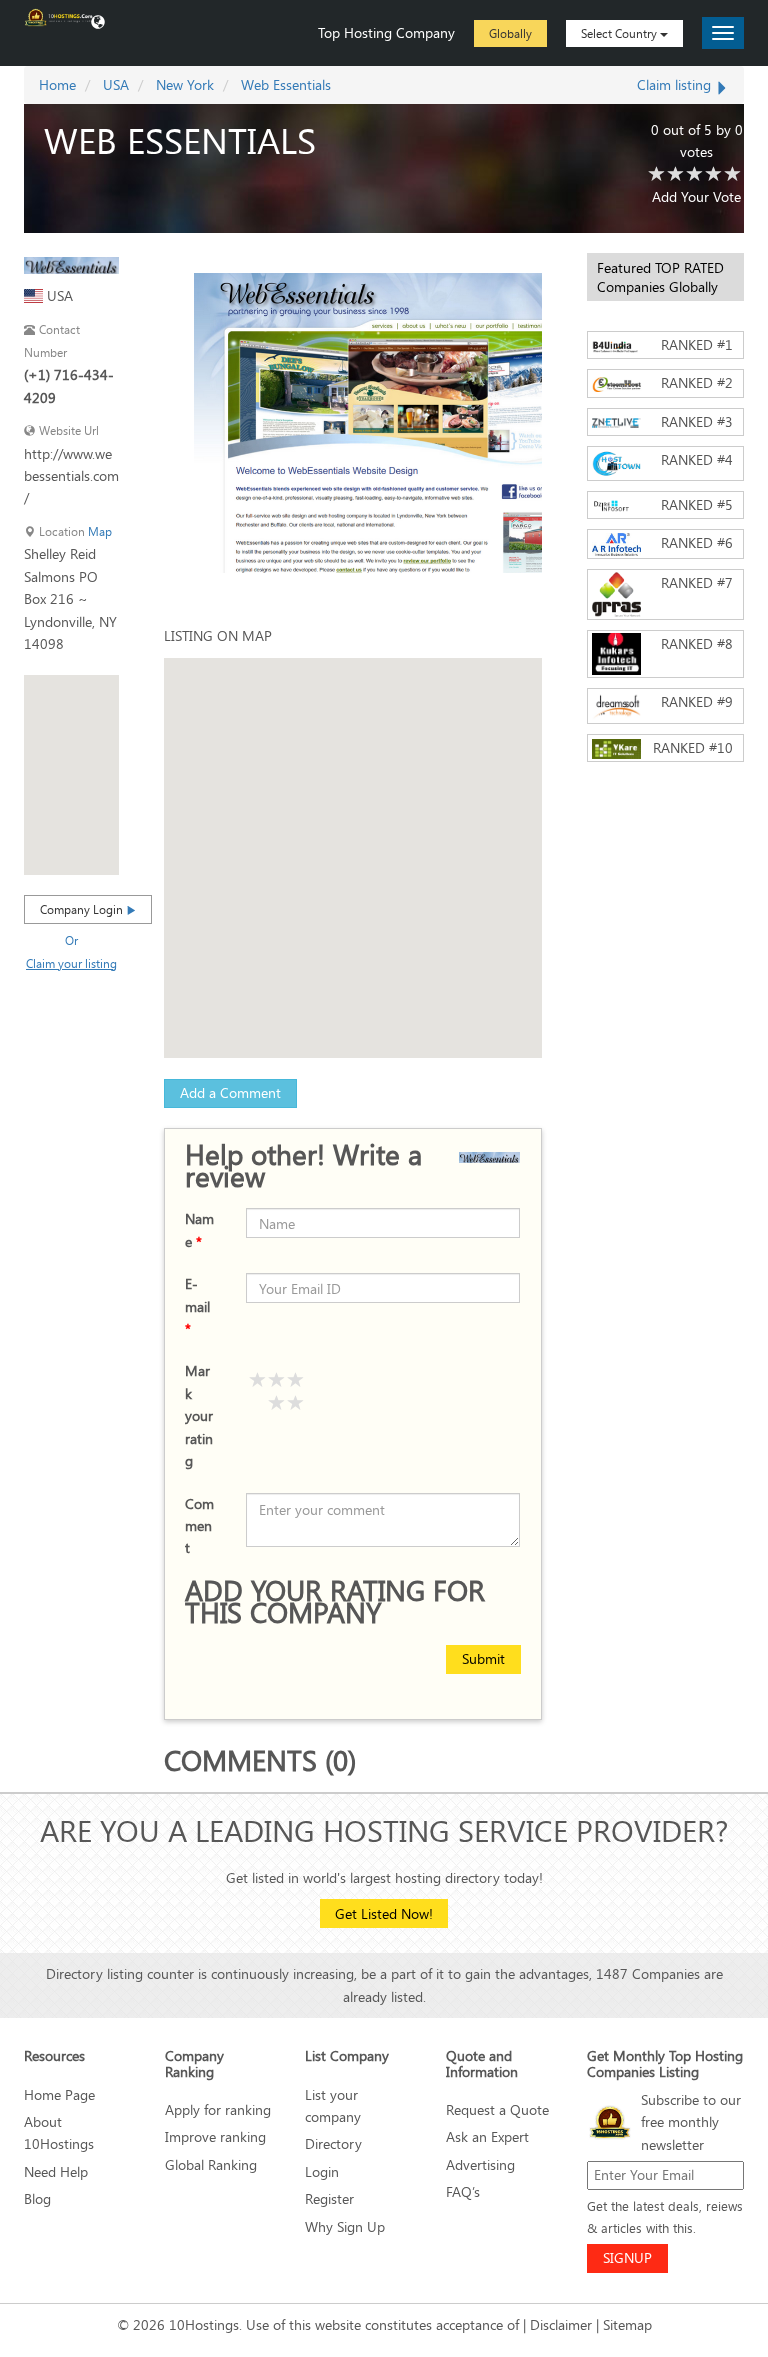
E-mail (197, 1306)
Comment (199, 1526)
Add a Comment (230, 1092)
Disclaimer (561, 2324)
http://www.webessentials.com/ (71, 476)
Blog (37, 2198)
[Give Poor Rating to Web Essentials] (657, 175)
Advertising (480, 2164)
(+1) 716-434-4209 (69, 385)
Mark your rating (199, 1415)
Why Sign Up (345, 2226)
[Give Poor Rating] (277, 1404)
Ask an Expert (487, 2136)
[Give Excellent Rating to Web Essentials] (733, 175)
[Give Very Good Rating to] (277, 1381)
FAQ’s (463, 2191)
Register (329, 2198)
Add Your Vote (696, 196)
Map (100, 531)
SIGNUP (627, 2257)
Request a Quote (497, 2109)
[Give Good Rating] (258, 1381)
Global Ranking (211, 2164)
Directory (333, 2143)
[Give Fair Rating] (296, 1404)
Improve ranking (215, 2136)
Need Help (56, 2171)
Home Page (59, 2094)
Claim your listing (71, 963)
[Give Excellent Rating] (296, 1381)
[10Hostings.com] (59, 16)
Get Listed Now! (384, 1913)
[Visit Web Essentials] (71, 263)
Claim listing (676, 84)
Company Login (83, 909)
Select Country (620, 33)
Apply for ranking (218, 2109)
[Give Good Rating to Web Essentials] (695, 175)
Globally (510, 33)
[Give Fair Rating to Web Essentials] (676, 175)
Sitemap (627, 2324)
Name (199, 1229)
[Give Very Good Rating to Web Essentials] (714, 175)
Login (322, 2171)
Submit (483, 1658)
